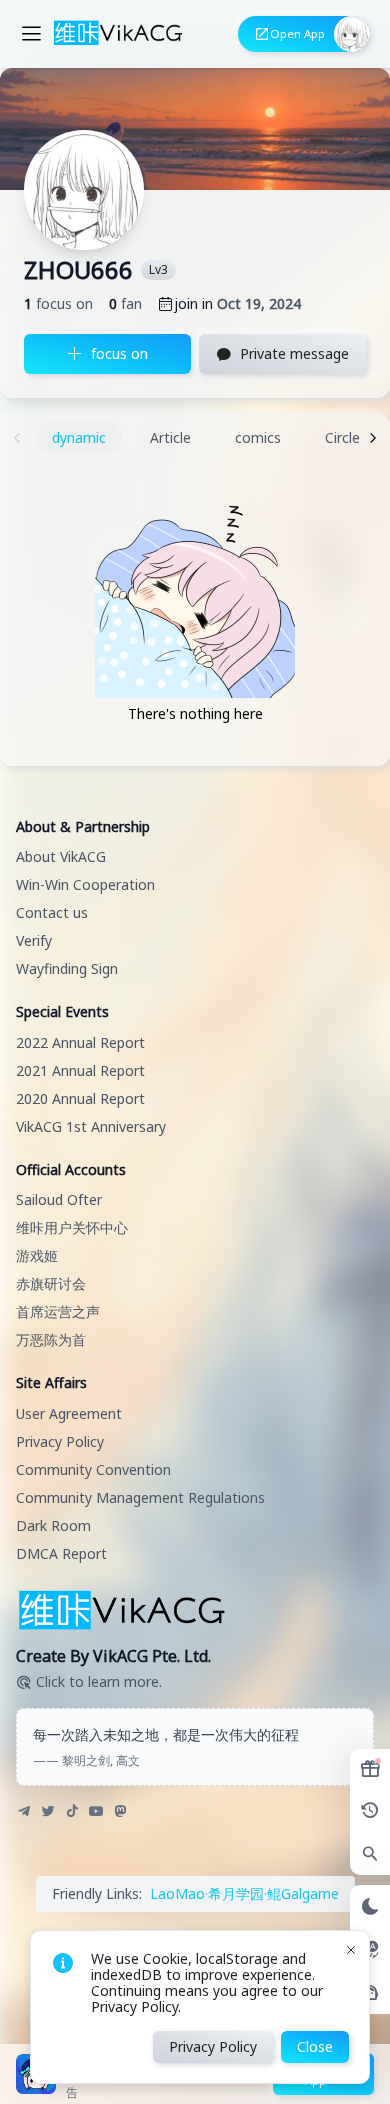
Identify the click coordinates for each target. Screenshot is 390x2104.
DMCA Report (61, 1553)
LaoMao (177, 1893)
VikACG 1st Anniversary (91, 1126)
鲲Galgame (303, 1893)
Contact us (52, 912)
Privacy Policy (60, 1441)
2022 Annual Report (80, 1042)
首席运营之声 (58, 1311)
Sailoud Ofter (59, 1199)
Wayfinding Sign (67, 968)
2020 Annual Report (80, 1098)
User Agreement (69, 1413)
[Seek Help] (370, 1992)
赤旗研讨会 (51, 1283)
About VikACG (61, 856)
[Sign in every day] (370, 1769)
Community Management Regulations (140, 1497)
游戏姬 (37, 1255)
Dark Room (53, 1525)
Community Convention (93, 1469)
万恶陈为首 (51, 1339)
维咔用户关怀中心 (72, 1227)
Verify (34, 940)
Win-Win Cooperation (85, 884)
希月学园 (236, 1893)
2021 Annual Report (80, 1070)
